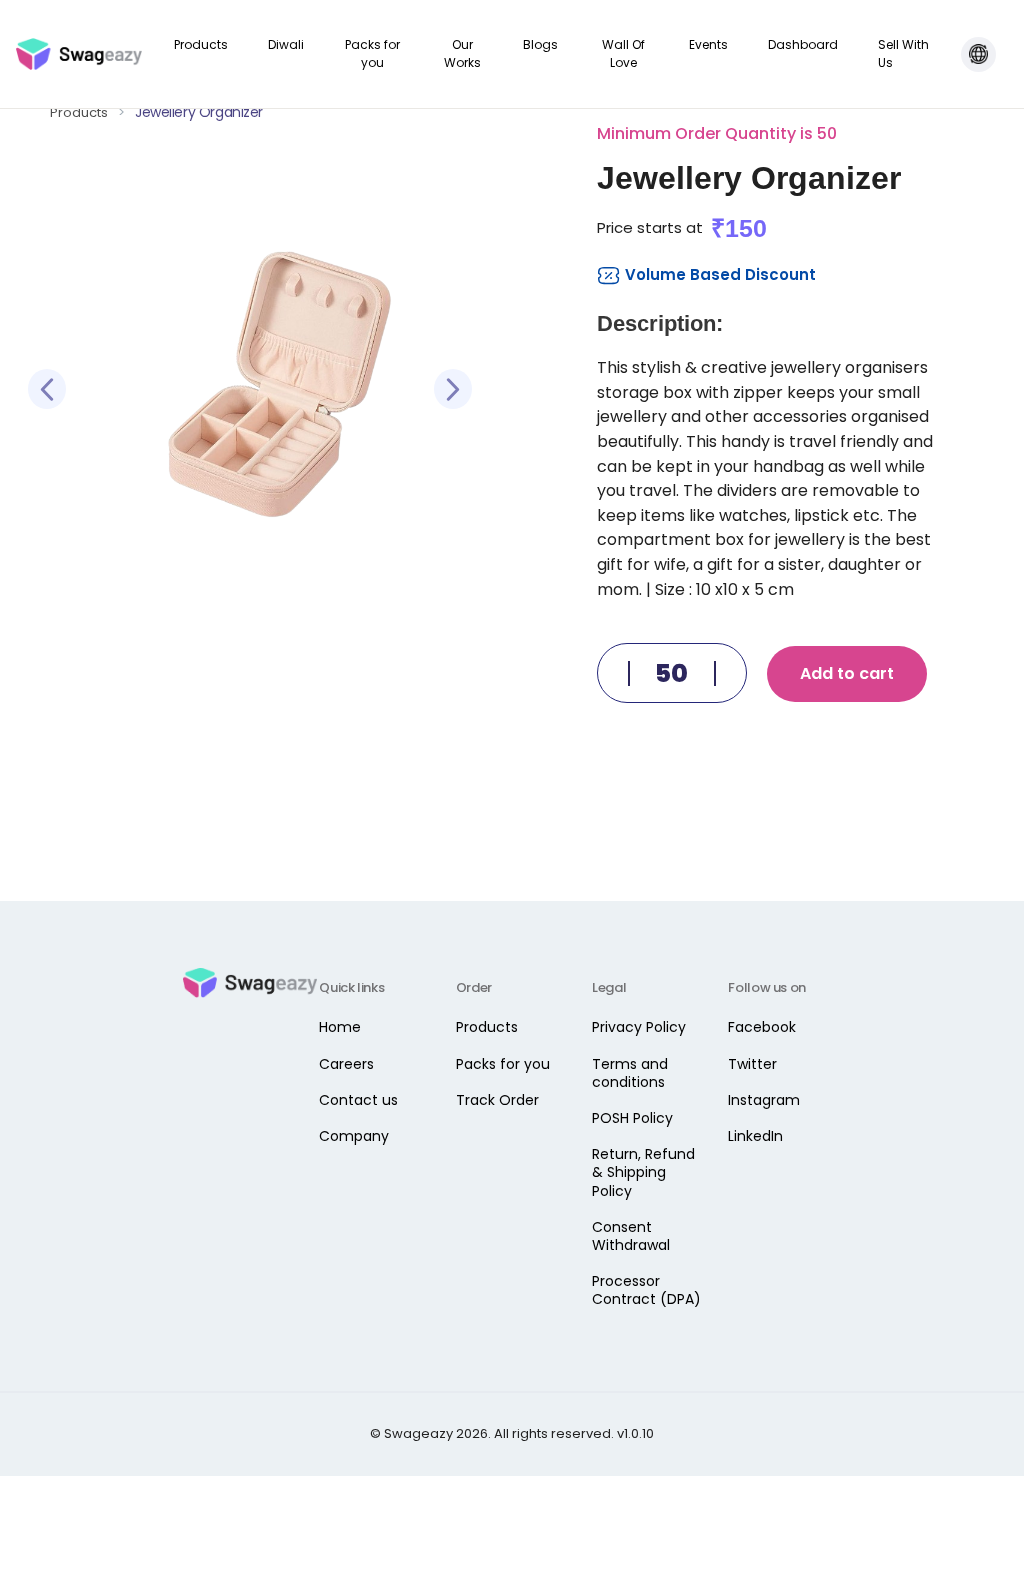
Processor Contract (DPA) (646, 1290)
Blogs (540, 44)
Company (354, 1136)
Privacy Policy (639, 1027)
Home (340, 1027)
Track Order (497, 1100)
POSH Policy (632, 1118)
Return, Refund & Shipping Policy (643, 1172)
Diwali (286, 44)
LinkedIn (755, 1136)
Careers (346, 1064)
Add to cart (847, 673)
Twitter (752, 1064)
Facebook (762, 1027)
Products (201, 44)
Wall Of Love (623, 53)
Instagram (764, 1100)
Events (708, 44)
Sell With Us (903, 53)
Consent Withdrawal (631, 1236)
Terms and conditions (630, 1073)
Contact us (358, 1100)
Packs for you (372, 53)
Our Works (462, 53)
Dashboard (803, 44)
